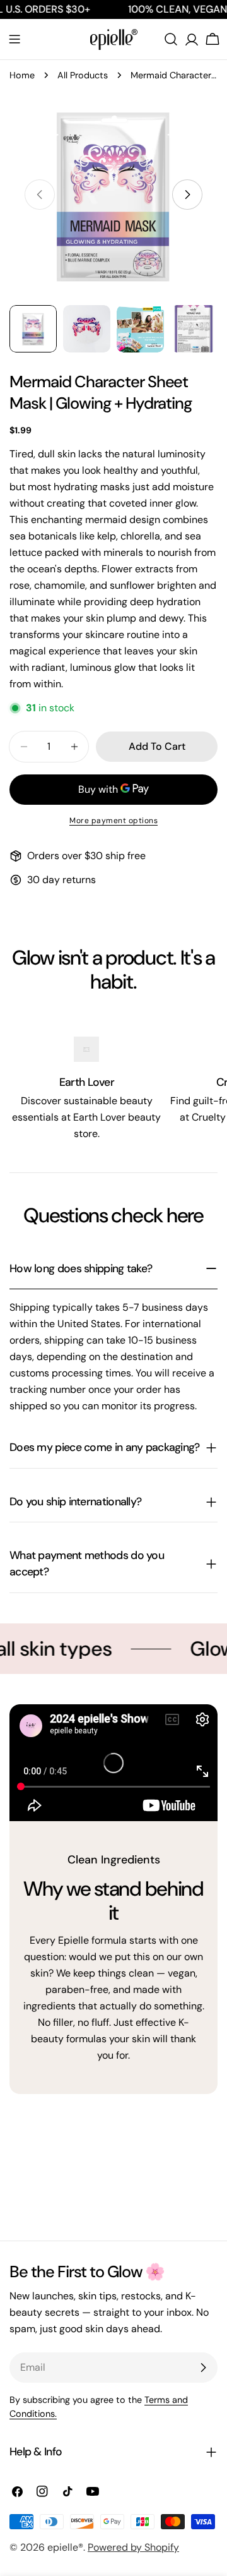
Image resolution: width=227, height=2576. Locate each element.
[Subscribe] (203, 2368)
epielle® (65, 2547)
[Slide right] (187, 195)
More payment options (113, 821)
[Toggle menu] (15, 39)
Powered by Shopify (133, 2547)
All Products (83, 75)
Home (22, 75)
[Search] (171, 39)
